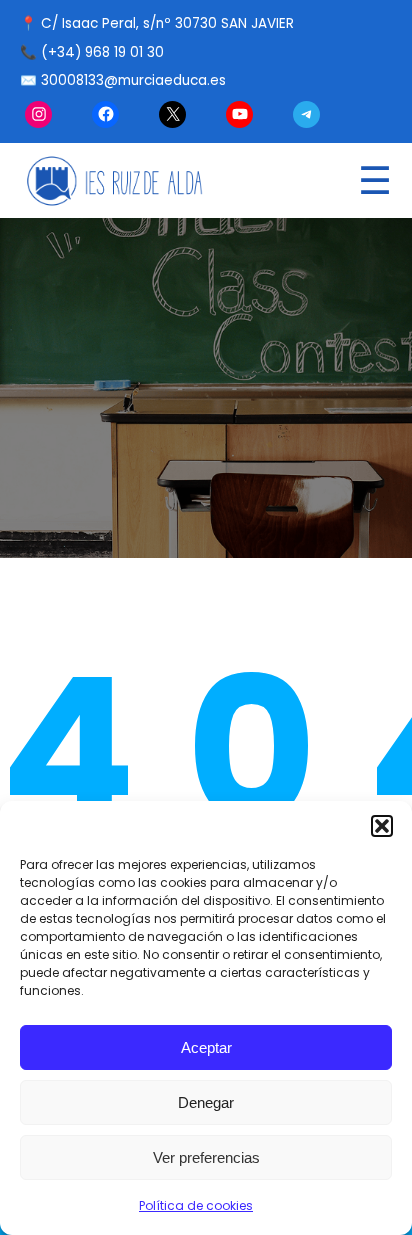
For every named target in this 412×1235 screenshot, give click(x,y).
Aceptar (206, 1047)
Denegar (206, 1102)
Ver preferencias (206, 1157)
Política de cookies (196, 1205)
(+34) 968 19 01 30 (102, 52)
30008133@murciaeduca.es (133, 80)
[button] (382, 826)
